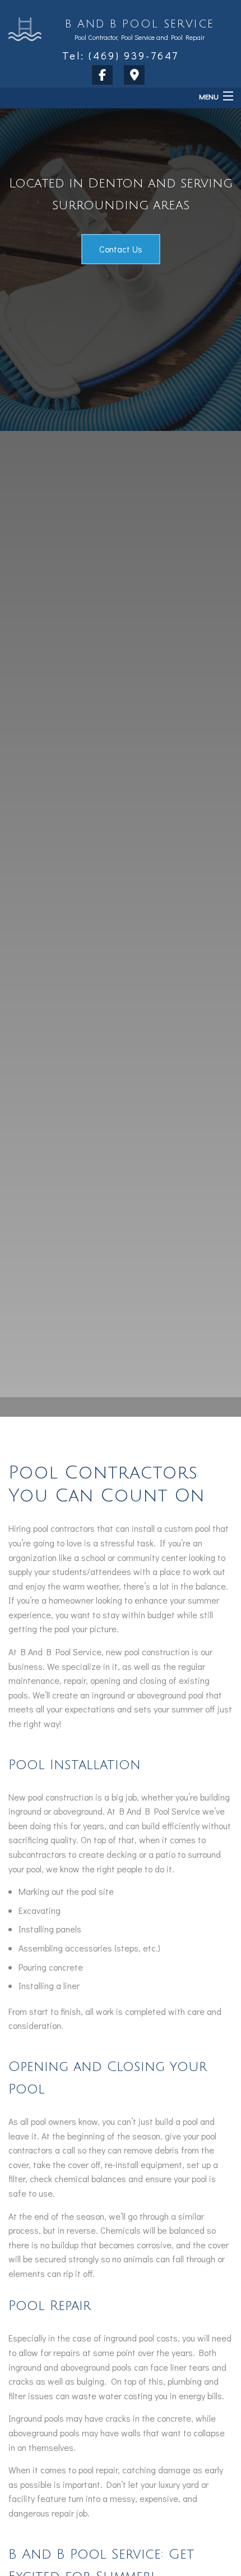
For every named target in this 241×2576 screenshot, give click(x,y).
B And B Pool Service (140, 24)
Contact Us (121, 249)
